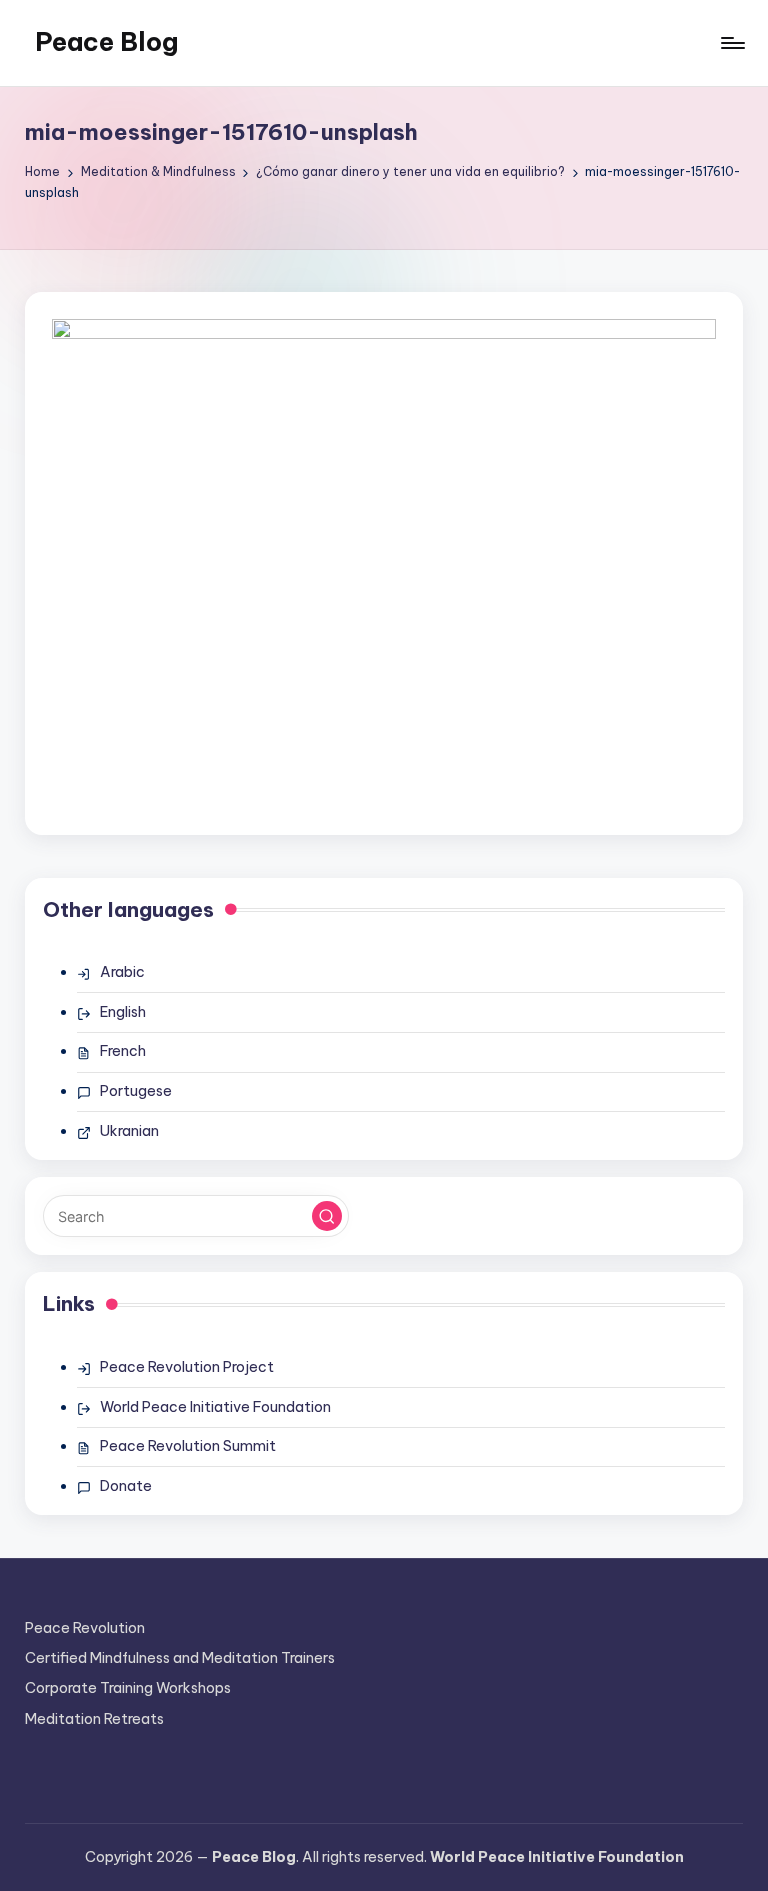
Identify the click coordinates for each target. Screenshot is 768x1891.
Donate (126, 1486)
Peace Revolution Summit (188, 1446)
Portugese (136, 1091)
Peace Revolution (85, 1628)
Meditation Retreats (94, 1719)
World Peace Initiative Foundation (215, 1407)
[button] (327, 1216)
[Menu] (731, 43)
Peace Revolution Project (187, 1367)
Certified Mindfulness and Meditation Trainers (180, 1658)
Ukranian (129, 1131)
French (123, 1051)
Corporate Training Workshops (128, 1688)
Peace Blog (106, 42)
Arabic (122, 972)
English (123, 1012)
